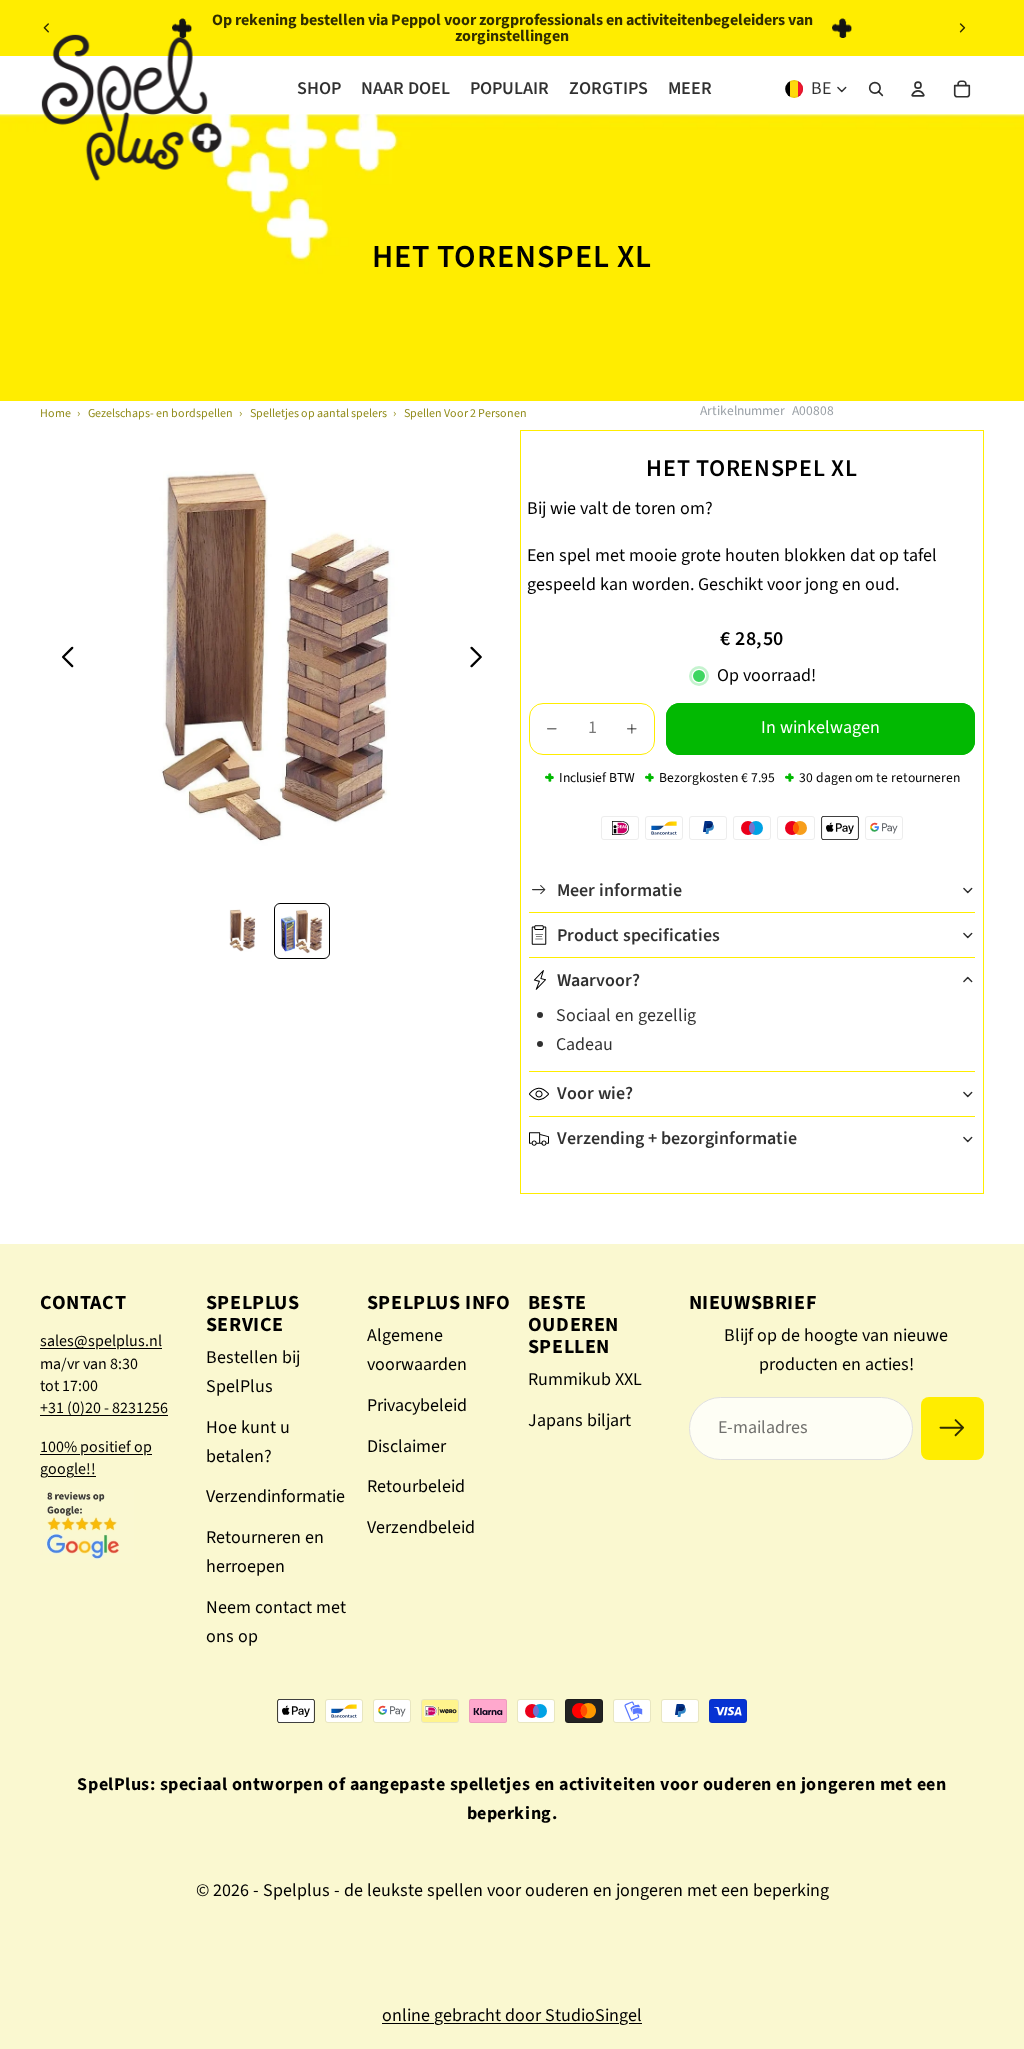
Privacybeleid (417, 1405)
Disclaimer (406, 1446)
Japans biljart (579, 1420)
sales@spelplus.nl (101, 1341)
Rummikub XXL (585, 1379)
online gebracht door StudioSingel (512, 2015)
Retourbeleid (416, 1486)
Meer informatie (619, 890)
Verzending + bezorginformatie (677, 1138)
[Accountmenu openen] (918, 89)
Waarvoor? (598, 980)
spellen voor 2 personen (465, 413)
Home (55, 413)
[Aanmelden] (952, 1428)
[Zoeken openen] (876, 89)
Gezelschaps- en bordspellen (160, 413)
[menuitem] (690, 89)
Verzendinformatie (275, 1496)
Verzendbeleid (421, 1527)
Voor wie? (595, 1093)
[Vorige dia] (47, 28)
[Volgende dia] (962, 28)
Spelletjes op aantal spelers (318, 413)
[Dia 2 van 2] (302, 931)
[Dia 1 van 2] (242, 931)
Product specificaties (638, 935)
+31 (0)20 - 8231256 (104, 1408)
